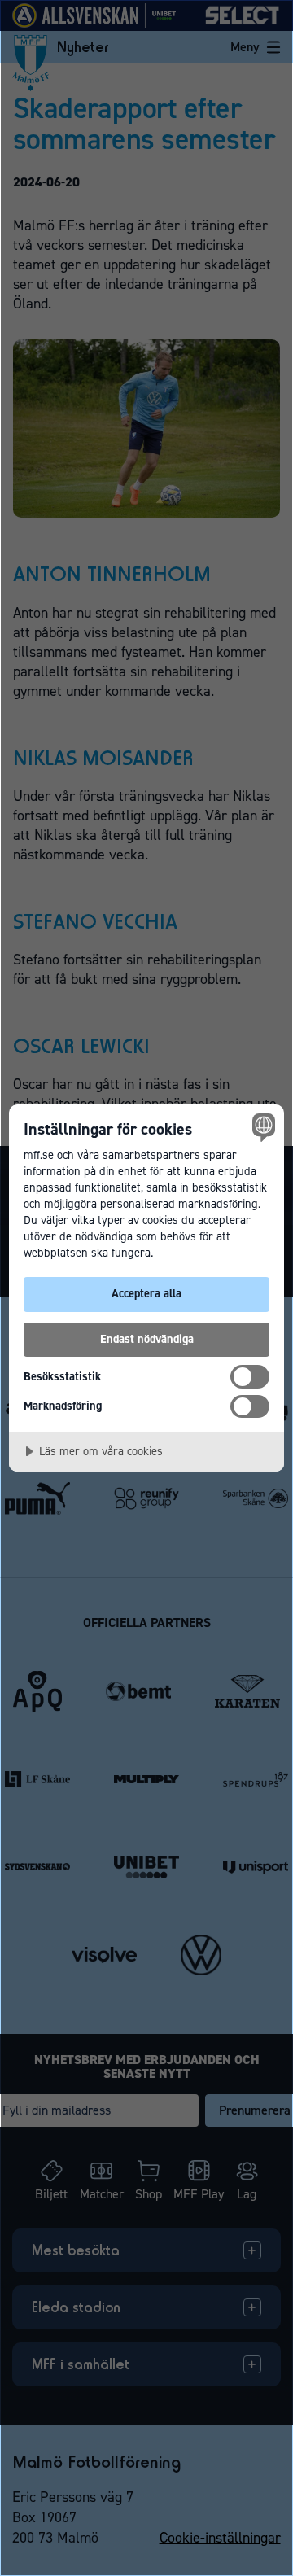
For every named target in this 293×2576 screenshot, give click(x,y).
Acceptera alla (146, 1293)
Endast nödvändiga (147, 1339)
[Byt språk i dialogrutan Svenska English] (261, 1127)
